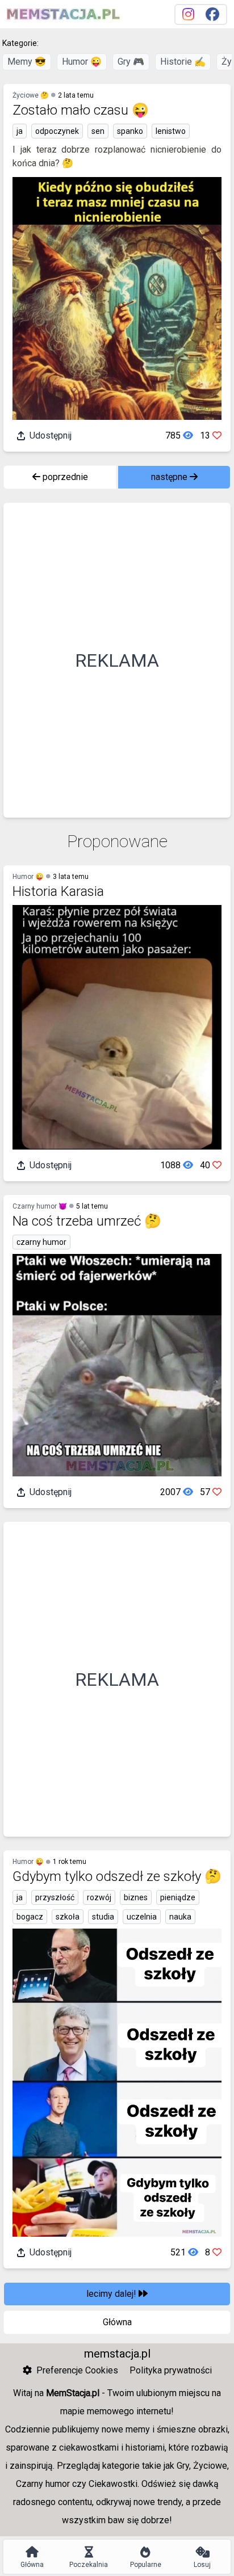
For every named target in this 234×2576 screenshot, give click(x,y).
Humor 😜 (82, 62)
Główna (117, 2322)
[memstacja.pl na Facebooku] (212, 14)
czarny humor (41, 1242)
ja (20, 131)
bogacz (30, 1917)
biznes (136, 1897)
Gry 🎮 (131, 62)
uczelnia (142, 1917)
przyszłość (55, 1897)
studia (103, 1917)
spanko (130, 131)
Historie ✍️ (183, 62)
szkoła (68, 1917)
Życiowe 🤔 (31, 95)
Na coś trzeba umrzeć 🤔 (87, 1221)
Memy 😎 (27, 62)
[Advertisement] (117, 660)
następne (170, 477)
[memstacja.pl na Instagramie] (188, 14)
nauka (180, 1917)
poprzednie (64, 477)
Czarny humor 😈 (40, 1206)
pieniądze (178, 1897)
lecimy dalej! (112, 2294)
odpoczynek (57, 131)
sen (98, 131)
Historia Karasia (58, 891)
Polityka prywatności (171, 2370)
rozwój (99, 1897)
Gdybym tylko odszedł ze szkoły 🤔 (117, 1876)
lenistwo (171, 131)
